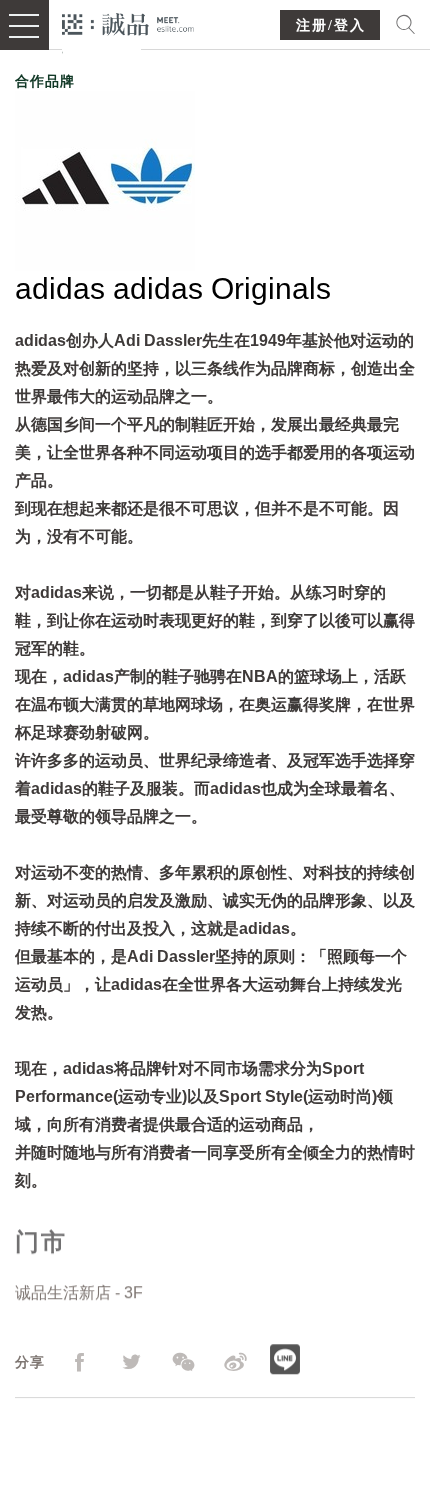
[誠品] (128, 22)
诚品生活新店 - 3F (79, 1292)
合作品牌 (45, 81)
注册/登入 (331, 25)
